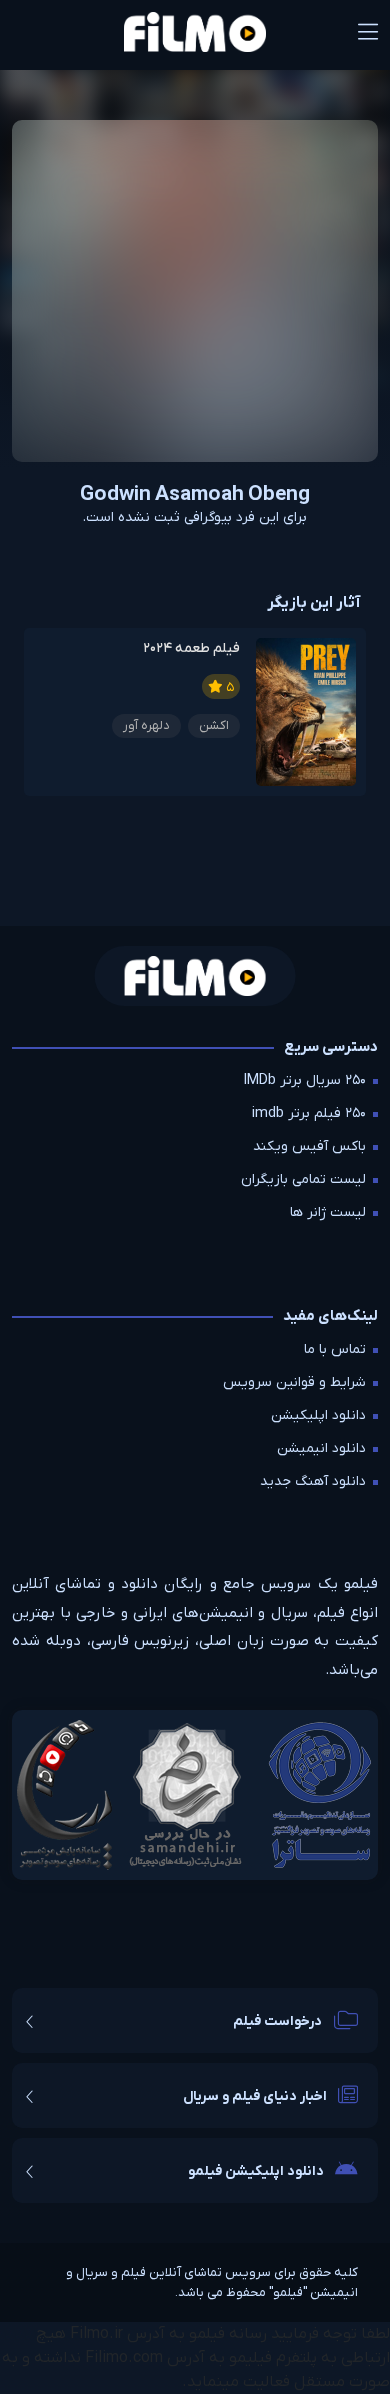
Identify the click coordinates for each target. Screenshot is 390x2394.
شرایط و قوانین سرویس (294, 1382)
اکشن (214, 725)
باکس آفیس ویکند (309, 1146)
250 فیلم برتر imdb (309, 1113)
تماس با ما (335, 1349)
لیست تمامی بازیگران (303, 1179)
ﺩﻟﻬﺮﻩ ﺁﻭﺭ (146, 725)
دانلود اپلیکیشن (318, 1415)
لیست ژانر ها (328, 1212)
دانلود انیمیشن (321, 1448)
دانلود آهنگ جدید (313, 1481)
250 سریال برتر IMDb (305, 1080)
